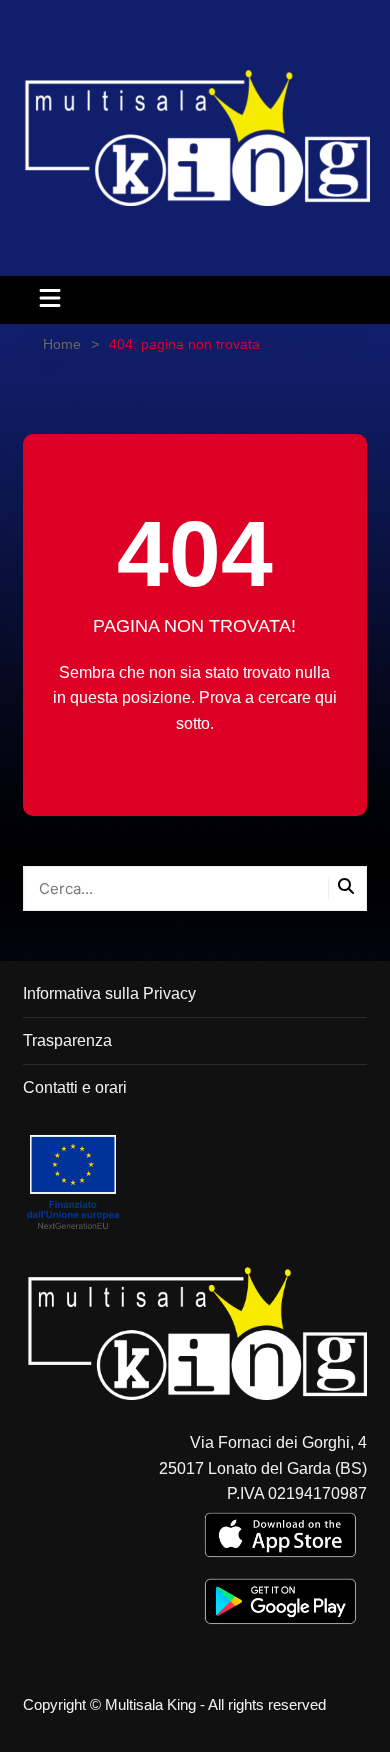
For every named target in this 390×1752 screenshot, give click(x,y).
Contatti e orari (75, 1087)
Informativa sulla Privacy (109, 993)
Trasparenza (67, 1040)
